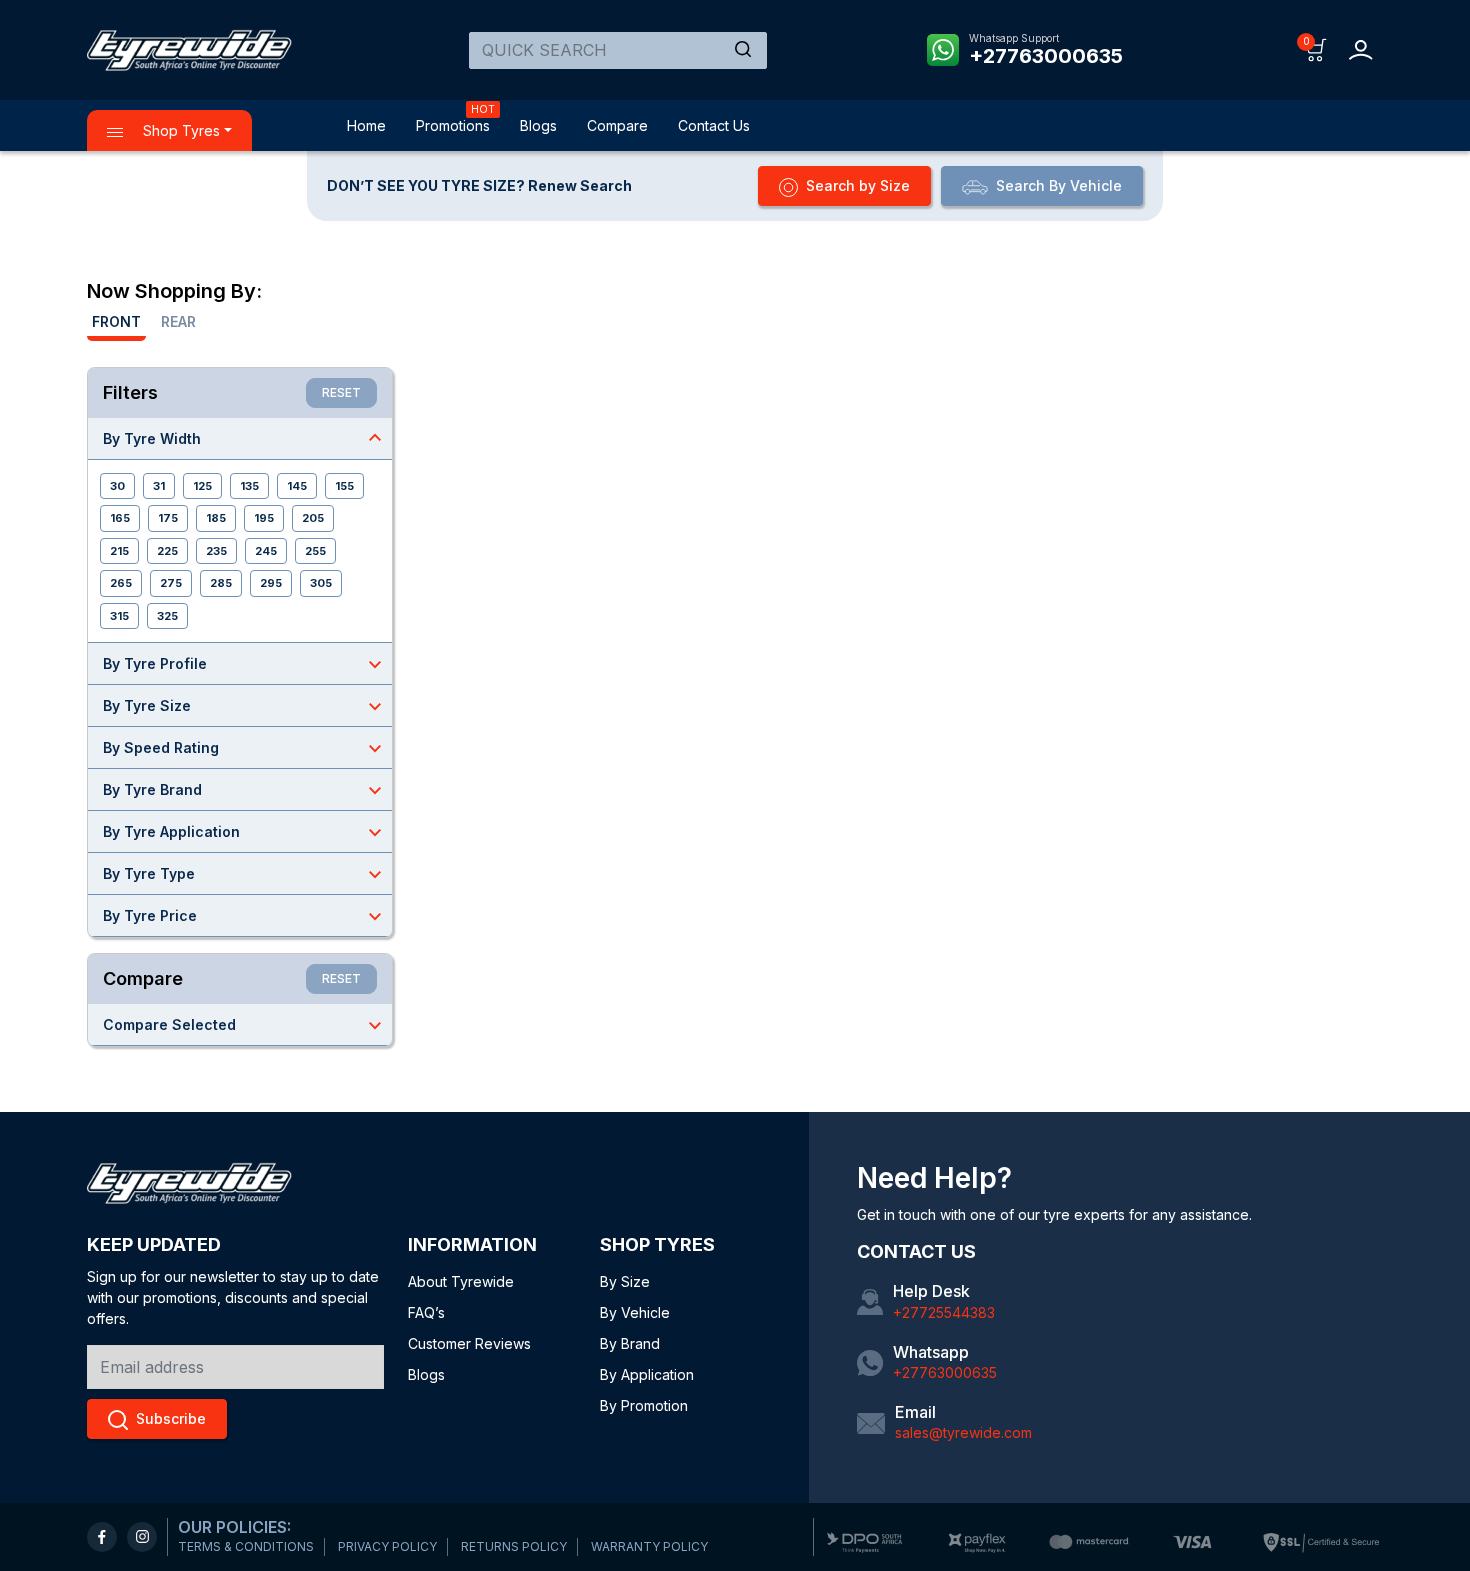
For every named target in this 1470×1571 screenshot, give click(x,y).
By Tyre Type (245, 874)
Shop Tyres (179, 130)
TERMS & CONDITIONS (246, 1546)
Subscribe (171, 1418)
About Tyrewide (461, 1281)
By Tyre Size (245, 706)
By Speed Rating (245, 748)
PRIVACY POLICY (387, 1546)
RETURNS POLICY (514, 1546)
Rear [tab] (178, 321)
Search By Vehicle (1059, 185)
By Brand (630, 1343)
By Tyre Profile (245, 664)
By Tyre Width (245, 438)
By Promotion (644, 1405)
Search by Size (858, 185)
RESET (341, 392)
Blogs (538, 125)
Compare (617, 125)
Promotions (453, 125)
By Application (647, 1374)
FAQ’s (426, 1312)
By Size (625, 1281)
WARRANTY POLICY (649, 1546)
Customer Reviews (469, 1343)
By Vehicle (635, 1312)
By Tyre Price (245, 916)
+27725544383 (944, 1312)
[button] (1316, 48)
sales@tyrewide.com (963, 1432)
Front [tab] (116, 321)
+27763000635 (1046, 56)
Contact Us (714, 125)
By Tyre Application (245, 832)
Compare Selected (245, 1025)
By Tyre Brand (245, 790)
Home (366, 125)
